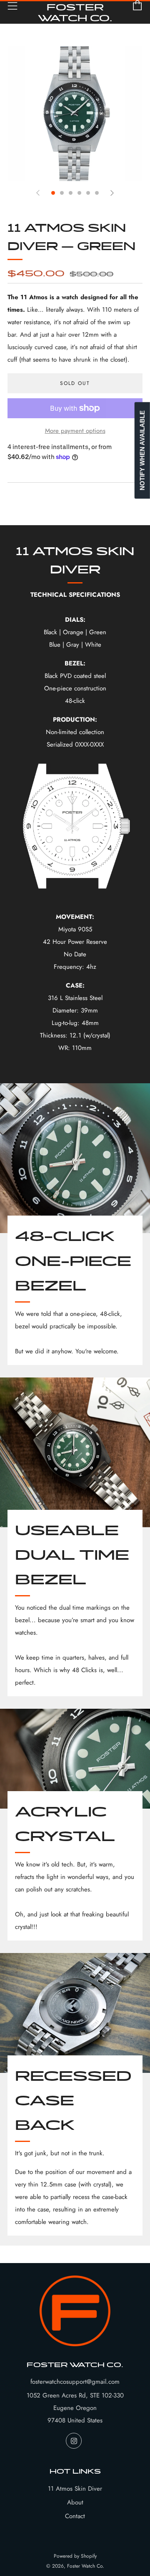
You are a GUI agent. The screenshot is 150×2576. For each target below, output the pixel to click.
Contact (75, 2516)
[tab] (53, 193)
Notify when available (142, 450)
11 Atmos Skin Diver (75, 2489)
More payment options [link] (75, 431)
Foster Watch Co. (75, 12)
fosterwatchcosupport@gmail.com (75, 2382)
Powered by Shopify (75, 2556)
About (75, 2502)
